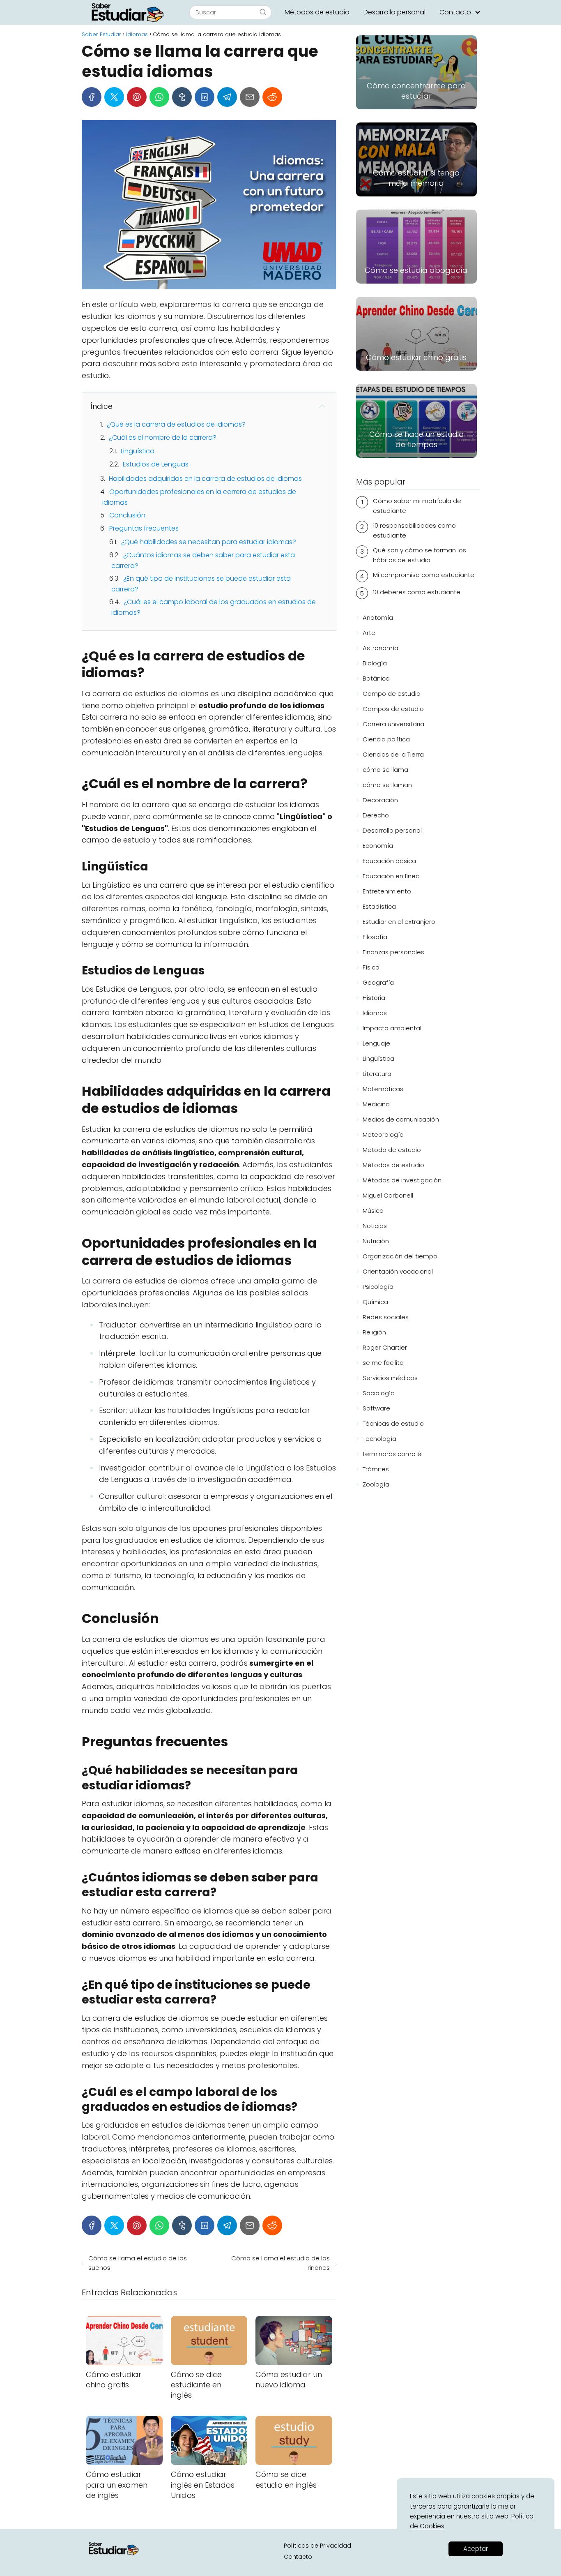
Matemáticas (383, 1089)
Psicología (378, 1287)
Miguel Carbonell (388, 1195)
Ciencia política (386, 739)
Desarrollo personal (394, 12)
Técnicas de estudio (393, 1423)
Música (373, 1211)
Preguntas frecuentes (144, 528)
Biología (375, 663)
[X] (114, 97)
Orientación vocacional (398, 1271)
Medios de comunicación (401, 1119)
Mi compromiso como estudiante (424, 575)
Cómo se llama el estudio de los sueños (138, 2263)
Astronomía (381, 648)
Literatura (377, 1074)
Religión (374, 1332)
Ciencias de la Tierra (393, 754)
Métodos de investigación (402, 1180)
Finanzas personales (393, 952)
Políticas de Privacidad (317, 2546)
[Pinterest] (137, 97)
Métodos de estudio (317, 12)
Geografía (378, 982)
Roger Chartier (385, 1347)
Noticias (375, 1226)
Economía (378, 846)
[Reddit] (272, 97)
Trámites (376, 1469)
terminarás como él (393, 1454)
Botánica (376, 678)
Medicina (376, 1104)
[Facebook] (92, 97)
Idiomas (375, 1013)
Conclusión (127, 515)
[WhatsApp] (159, 97)
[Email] (250, 97)
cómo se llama (385, 770)
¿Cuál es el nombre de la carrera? (163, 437)
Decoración (380, 800)
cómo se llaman (387, 785)
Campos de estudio (393, 709)
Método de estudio (392, 1150)
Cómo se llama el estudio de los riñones (280, 2263)
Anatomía (378, 617)
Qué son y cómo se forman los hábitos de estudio (420, 555)
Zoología (376, 1484)
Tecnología (379, 1439)
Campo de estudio (392, 694)
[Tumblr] (182, 97)
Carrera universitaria (393, 724)
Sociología (379, 1393)
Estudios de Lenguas (156, 464)
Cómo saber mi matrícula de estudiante (417, 506)
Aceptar (476, 2549)
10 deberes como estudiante (417, 592)
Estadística (379, 906)
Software (376, 1408)
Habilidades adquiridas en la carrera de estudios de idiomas (205, 479)
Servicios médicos (390, 1378)
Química (375, 1302)
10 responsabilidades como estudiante (414, 530)
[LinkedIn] (205, 97)
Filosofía (375, 937)
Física (371, 967)
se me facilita (383, 1363)
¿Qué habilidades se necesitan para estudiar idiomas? (209, 542)
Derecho (376, 815)
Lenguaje (376, 1043)
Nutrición (376, 1241)
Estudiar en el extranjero (399, 922)
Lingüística (138, 451)
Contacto (455, 12)
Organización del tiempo (400, 1256)
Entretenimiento (387, 891)
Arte (369, 633)
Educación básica (389, 861)
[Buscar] (263, 12)
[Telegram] (227, 97)
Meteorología (383, 1135)
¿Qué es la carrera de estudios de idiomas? (176, 424)
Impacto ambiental (392, 1028)
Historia (374, 998)
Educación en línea (391, 876)
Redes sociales (386, 1317)
